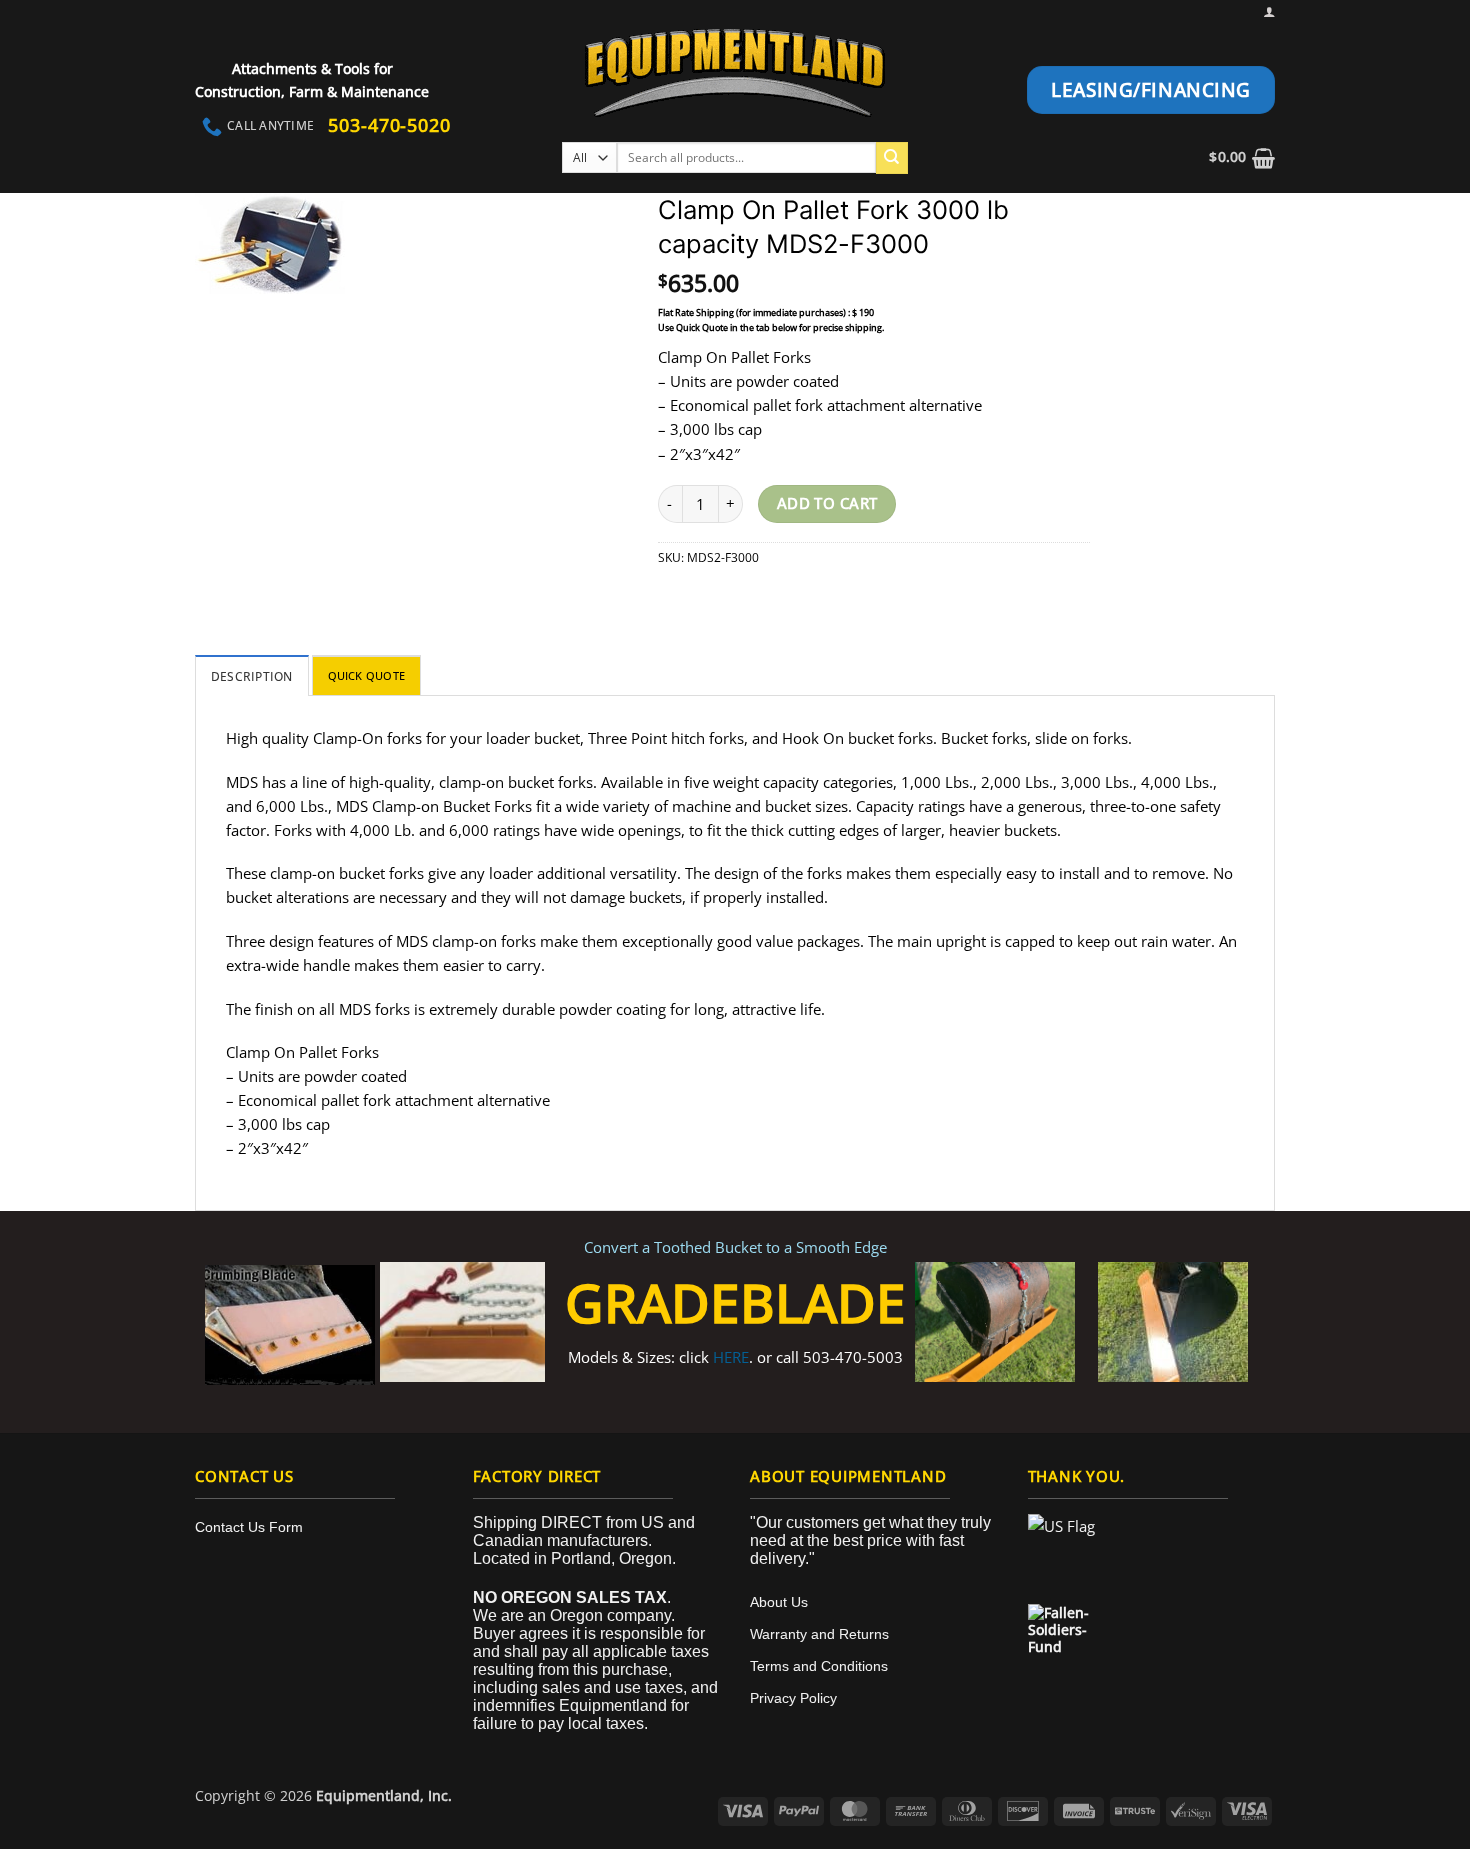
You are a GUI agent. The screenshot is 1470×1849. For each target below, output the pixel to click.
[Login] (1269, 12)
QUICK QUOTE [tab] (366, 675)
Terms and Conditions (819, 1666)
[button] (1242, 157)
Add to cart (827, 503)
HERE (731, 1357)
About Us (779, 1602)
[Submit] (892, 158)
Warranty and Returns (819, 1634)
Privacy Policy (793, 1698)
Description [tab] (252, 676)
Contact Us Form (249, 1527)
